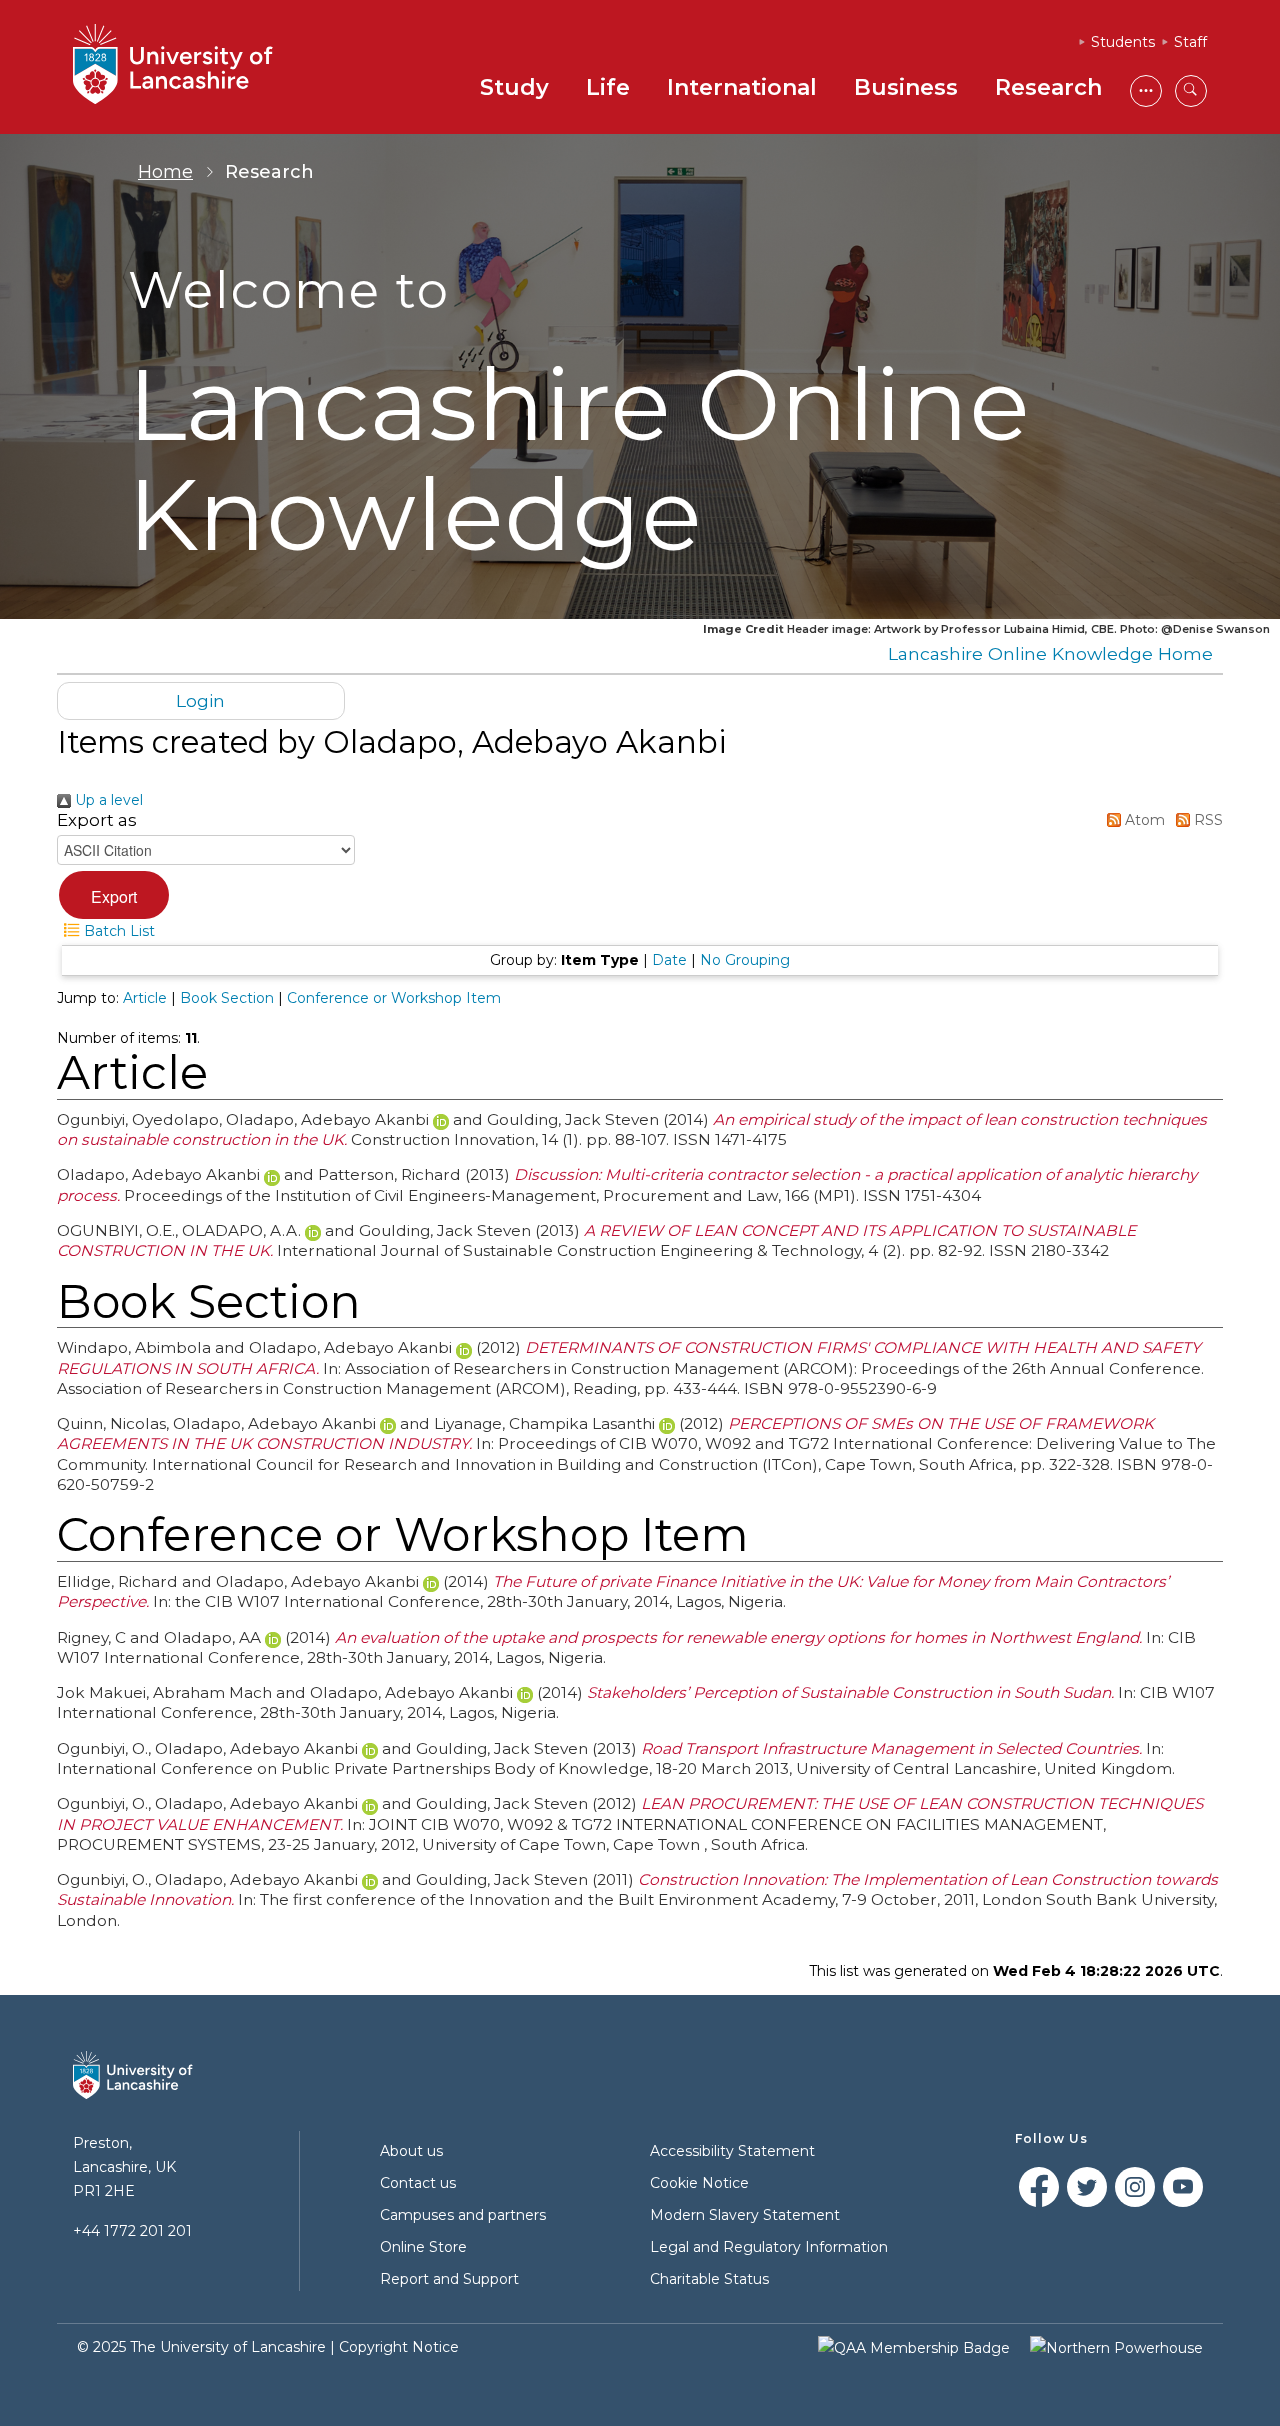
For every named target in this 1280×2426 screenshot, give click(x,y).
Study (514, 87)
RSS (1206, 820)
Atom (1143, 820)
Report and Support (449, 2279)
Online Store (423, 2247)
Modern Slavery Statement (745, 2215)
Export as (97, 820)
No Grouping (745, 960)
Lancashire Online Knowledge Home (1050, 653)
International (742, 87)
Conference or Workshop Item (394, 998)
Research (1048, 87)
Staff (1190, 42)
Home (165, 172)
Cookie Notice (699, 2183)
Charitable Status (709, 2279)
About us (411, 2151)
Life (608, 87)
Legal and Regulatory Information (769, 2247)
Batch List (117, 931)
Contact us (418, 2183)
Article (145, 998)
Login (200, 700)
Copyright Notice (399, 2347)
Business (906, 87)
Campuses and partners (463, 2215)
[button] (114, 895)
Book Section (227, 998)
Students (1123, 42)
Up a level (107, 800)
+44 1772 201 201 (132, 2231)
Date (669, 960)
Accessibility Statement (732, 2151)
